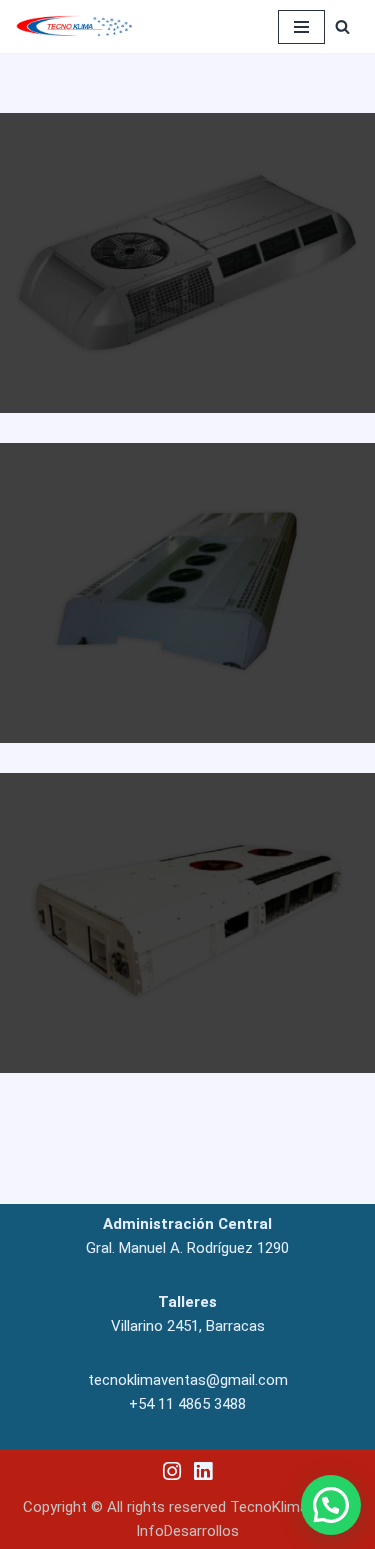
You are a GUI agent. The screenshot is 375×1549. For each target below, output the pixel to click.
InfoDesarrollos (187, 1531)
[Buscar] (342, 26)
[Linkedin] (202, 1471)
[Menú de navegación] (301, 27)
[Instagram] (172, 1471)
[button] (331, 1505)
